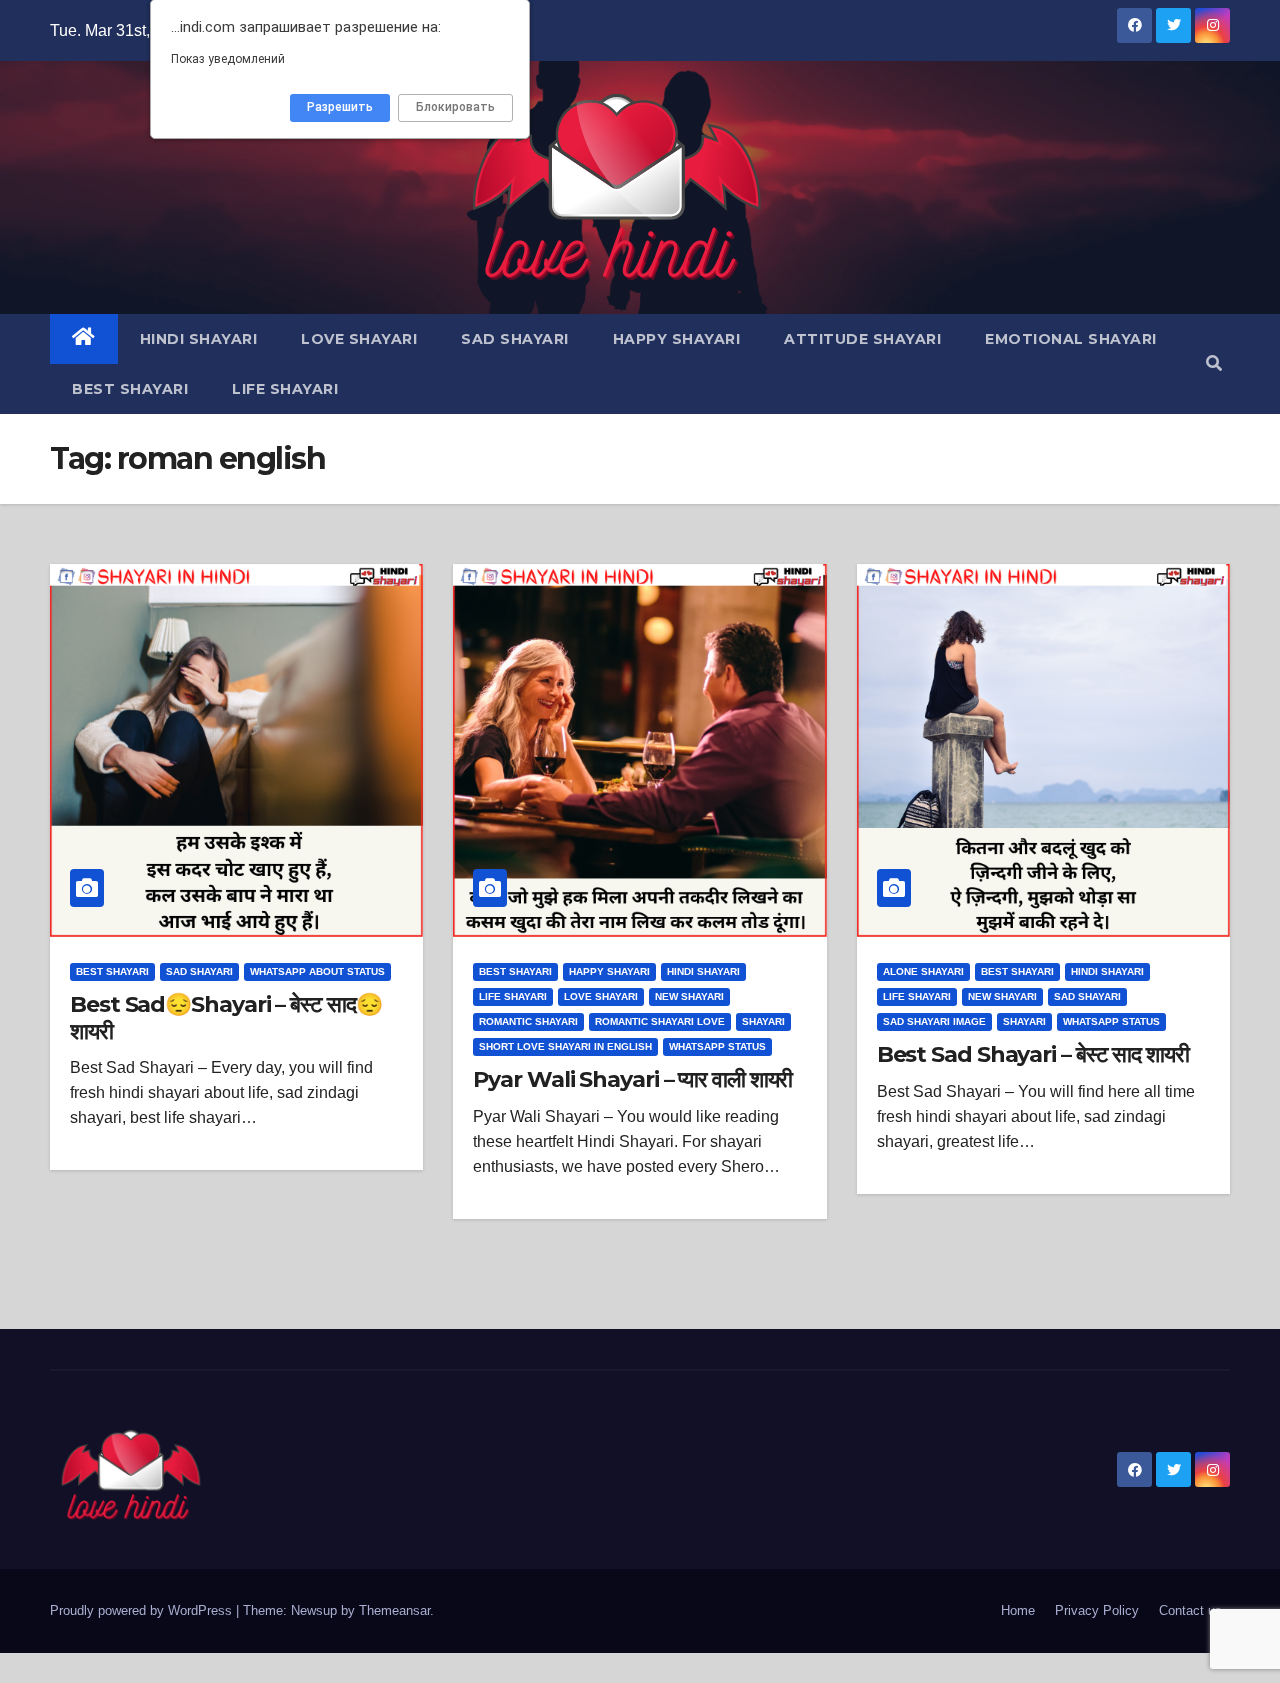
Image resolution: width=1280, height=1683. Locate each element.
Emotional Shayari (1071, 339)
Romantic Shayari (528, 1021)
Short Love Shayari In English (565, 1046)
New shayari (689, 996)
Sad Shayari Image (934, 1021)
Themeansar (394, 1610)
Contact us (1190, 1610)
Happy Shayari (677, 339)
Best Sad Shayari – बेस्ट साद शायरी (1033, 1054)
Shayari (763, 1021)
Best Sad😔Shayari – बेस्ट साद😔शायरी (225, 1017)
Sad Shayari (515, 339)
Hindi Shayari (199, 339)
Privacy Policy (1097, 1610)
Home (1018, 1610)
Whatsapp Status (717, 1046)
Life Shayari (285, 389)
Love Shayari (359, 339)
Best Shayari (130, 389)
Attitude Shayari (862, 339)
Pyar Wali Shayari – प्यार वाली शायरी (632, 1079)
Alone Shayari (923, 971)
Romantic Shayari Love (660, 1021)
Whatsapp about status (317, 971)
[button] (1214, 363)
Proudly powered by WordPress (143, 1610)
